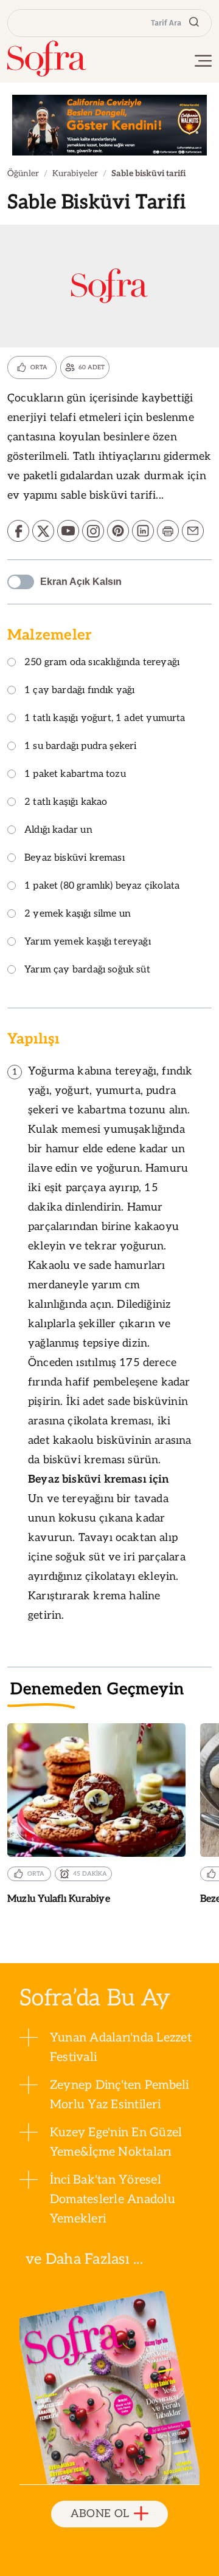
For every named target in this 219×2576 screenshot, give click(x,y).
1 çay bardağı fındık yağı (80, 691)
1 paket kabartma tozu (75, 775)
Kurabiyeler (75, 173)
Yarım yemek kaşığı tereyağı (88, 942)
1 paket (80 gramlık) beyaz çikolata (102, 887)
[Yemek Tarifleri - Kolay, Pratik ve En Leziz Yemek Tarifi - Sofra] (47, 59)
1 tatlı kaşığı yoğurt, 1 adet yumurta (105, 719)
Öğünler (23, 173)
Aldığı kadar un (58, 831)
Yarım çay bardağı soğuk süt (87, 970)
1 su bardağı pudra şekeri (81, 747)
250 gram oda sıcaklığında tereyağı (102, 663)
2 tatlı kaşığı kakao (66, 803)
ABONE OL (100, 2514)
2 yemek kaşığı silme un (78, 914)
